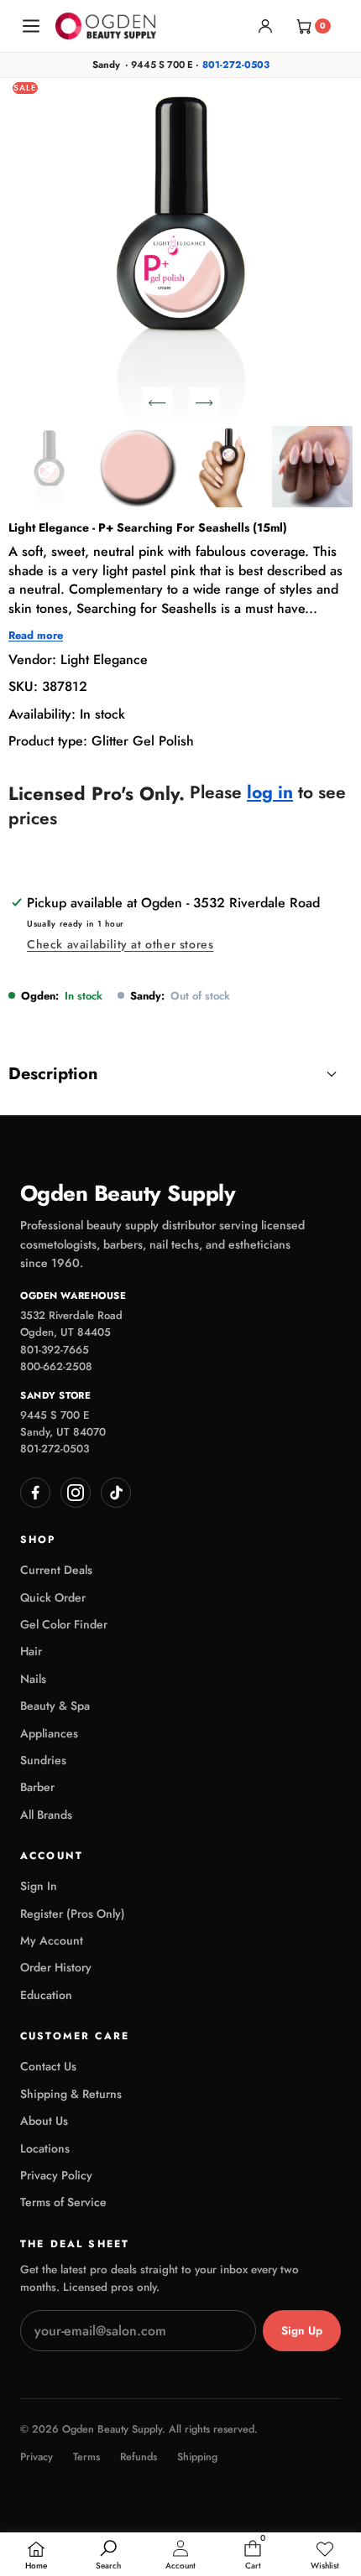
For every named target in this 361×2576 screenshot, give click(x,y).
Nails (33, 1679)
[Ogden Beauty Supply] (106, 26)
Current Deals (56, 1570)
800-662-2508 (56, 1366)
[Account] (265, 26)
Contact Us (48, 2066)
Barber (37, 1787)
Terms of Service (63, 2202)
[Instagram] (76, 1493)
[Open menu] (31, 26)
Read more (36, 636)
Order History (56, 1967)
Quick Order (53, 1597)
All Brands (46, 1815)
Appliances (49, 1733)
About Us (44, 2121)
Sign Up (302, 2331)
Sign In (39, 1886)
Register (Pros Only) (73, 1914)
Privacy (37, 2457)
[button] (157, 402)
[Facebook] (35, 1493)
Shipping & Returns (71, 2094)
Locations (45, 2148)
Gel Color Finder (64, 1624)
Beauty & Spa (55, 1706)
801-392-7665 (55, 1350)
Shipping (197, 2457)
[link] (325, 2556)
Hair (31, 1651)
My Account (52, 1940)
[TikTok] (116, 1493)
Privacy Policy (56, 2175)
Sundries (43, 1760)
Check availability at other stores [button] (120, 944)
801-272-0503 (236, 65)
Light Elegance (104, 660)
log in (270, 793)
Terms (86, 2457)
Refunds (139, 2457)
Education (46, 1995)
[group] (49, 467)
